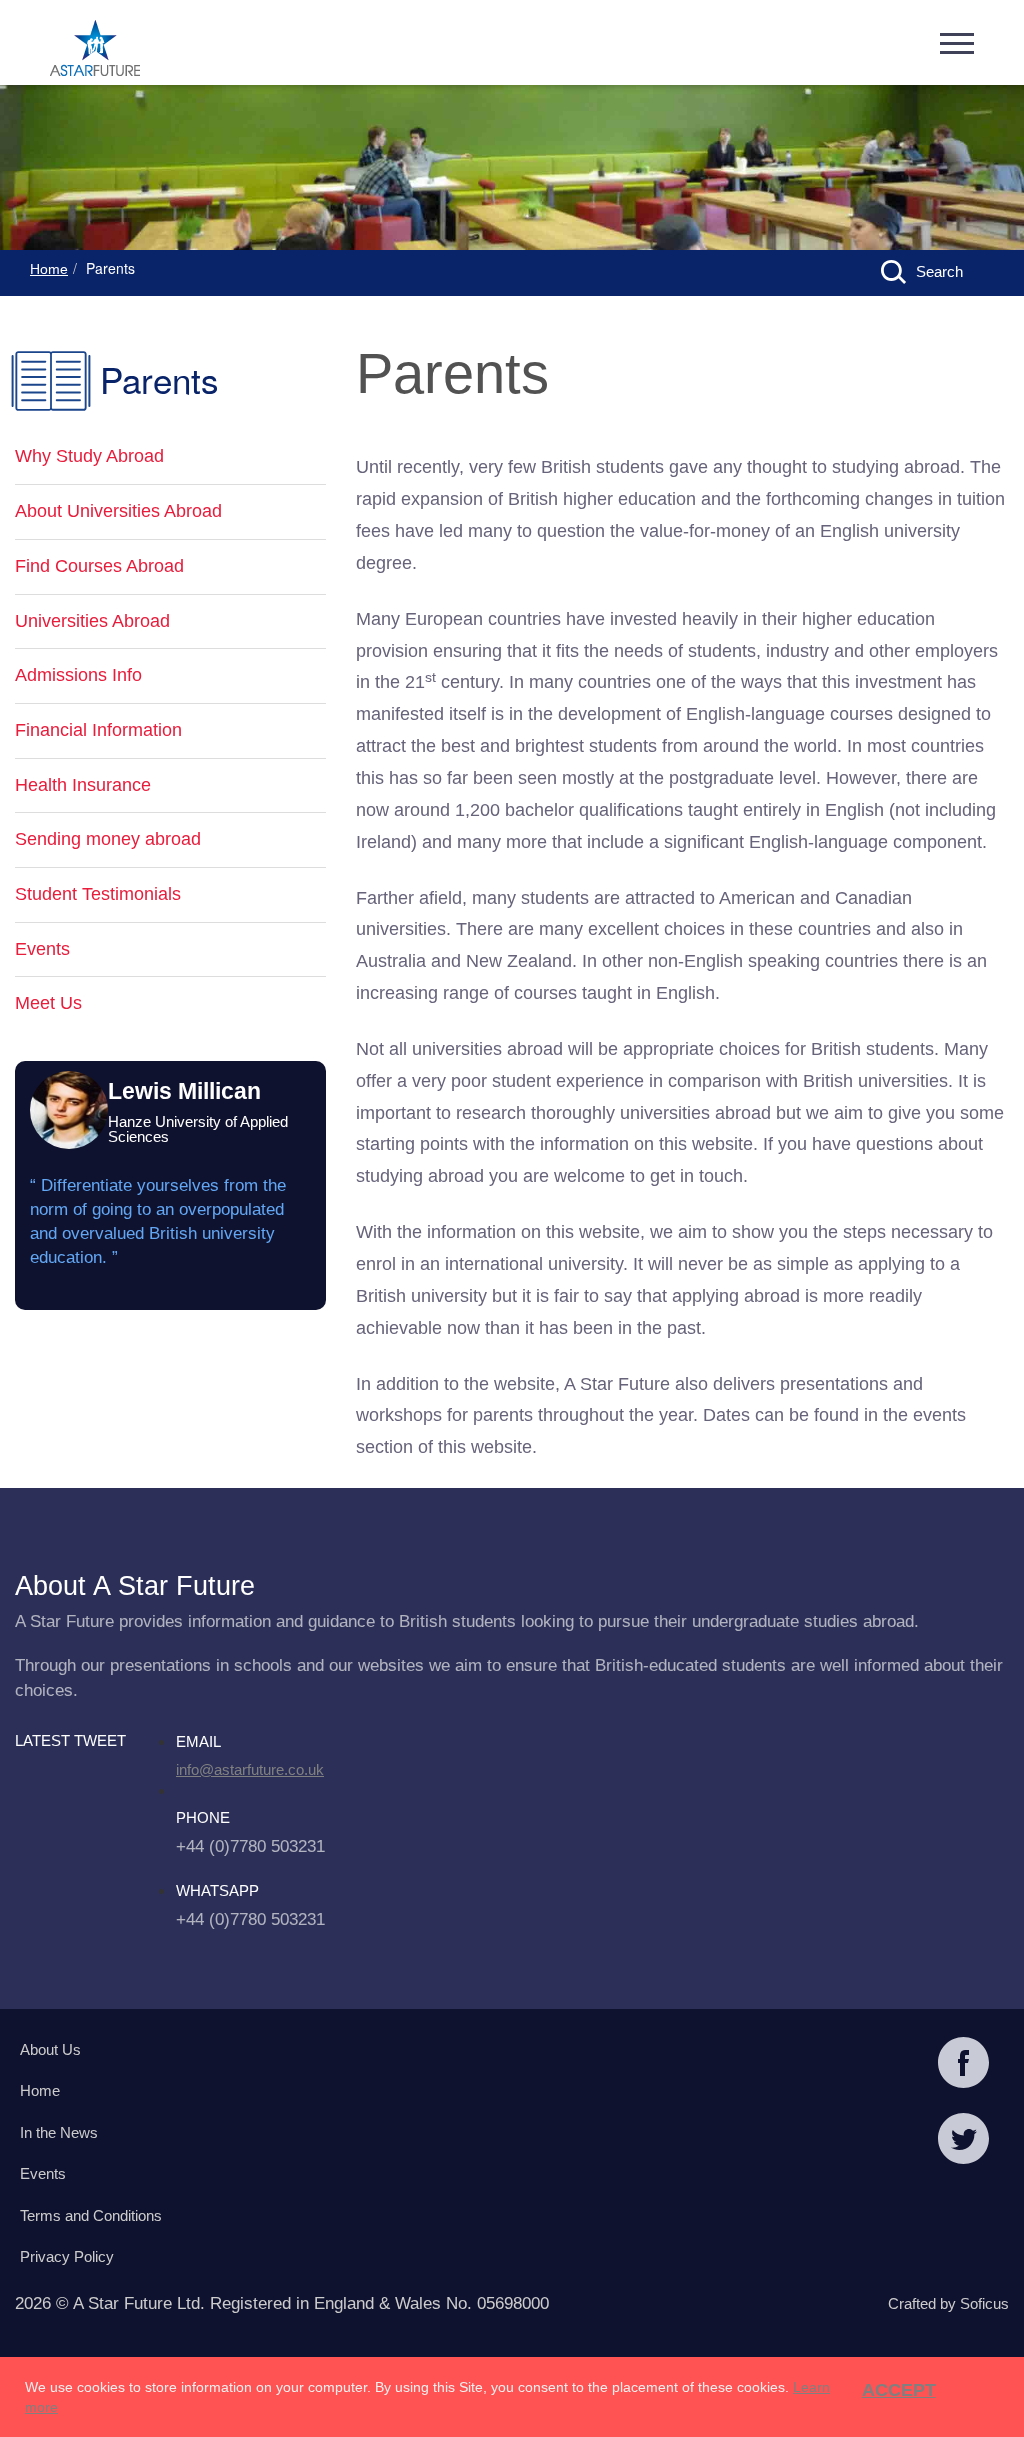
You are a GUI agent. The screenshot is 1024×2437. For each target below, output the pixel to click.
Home (49, 269)
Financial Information (98, 730)
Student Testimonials (98, 894)
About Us (50, 2049)
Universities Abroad (92, 621)
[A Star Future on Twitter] (963, 2141)
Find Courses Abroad (99, 566)
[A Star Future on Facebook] (963, 2065)
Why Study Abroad (89, 456)
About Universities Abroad (118, 511)
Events (42, 949)
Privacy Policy (67, 2256)
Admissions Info (78, 675)
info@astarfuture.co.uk (250, 1769)
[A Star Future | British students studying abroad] (95, 50)
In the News (59, 2132)
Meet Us (48, 1003)
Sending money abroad (108, 839)
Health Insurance (83, 785)
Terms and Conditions (91, 2215)
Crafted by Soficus (948, 2303)
